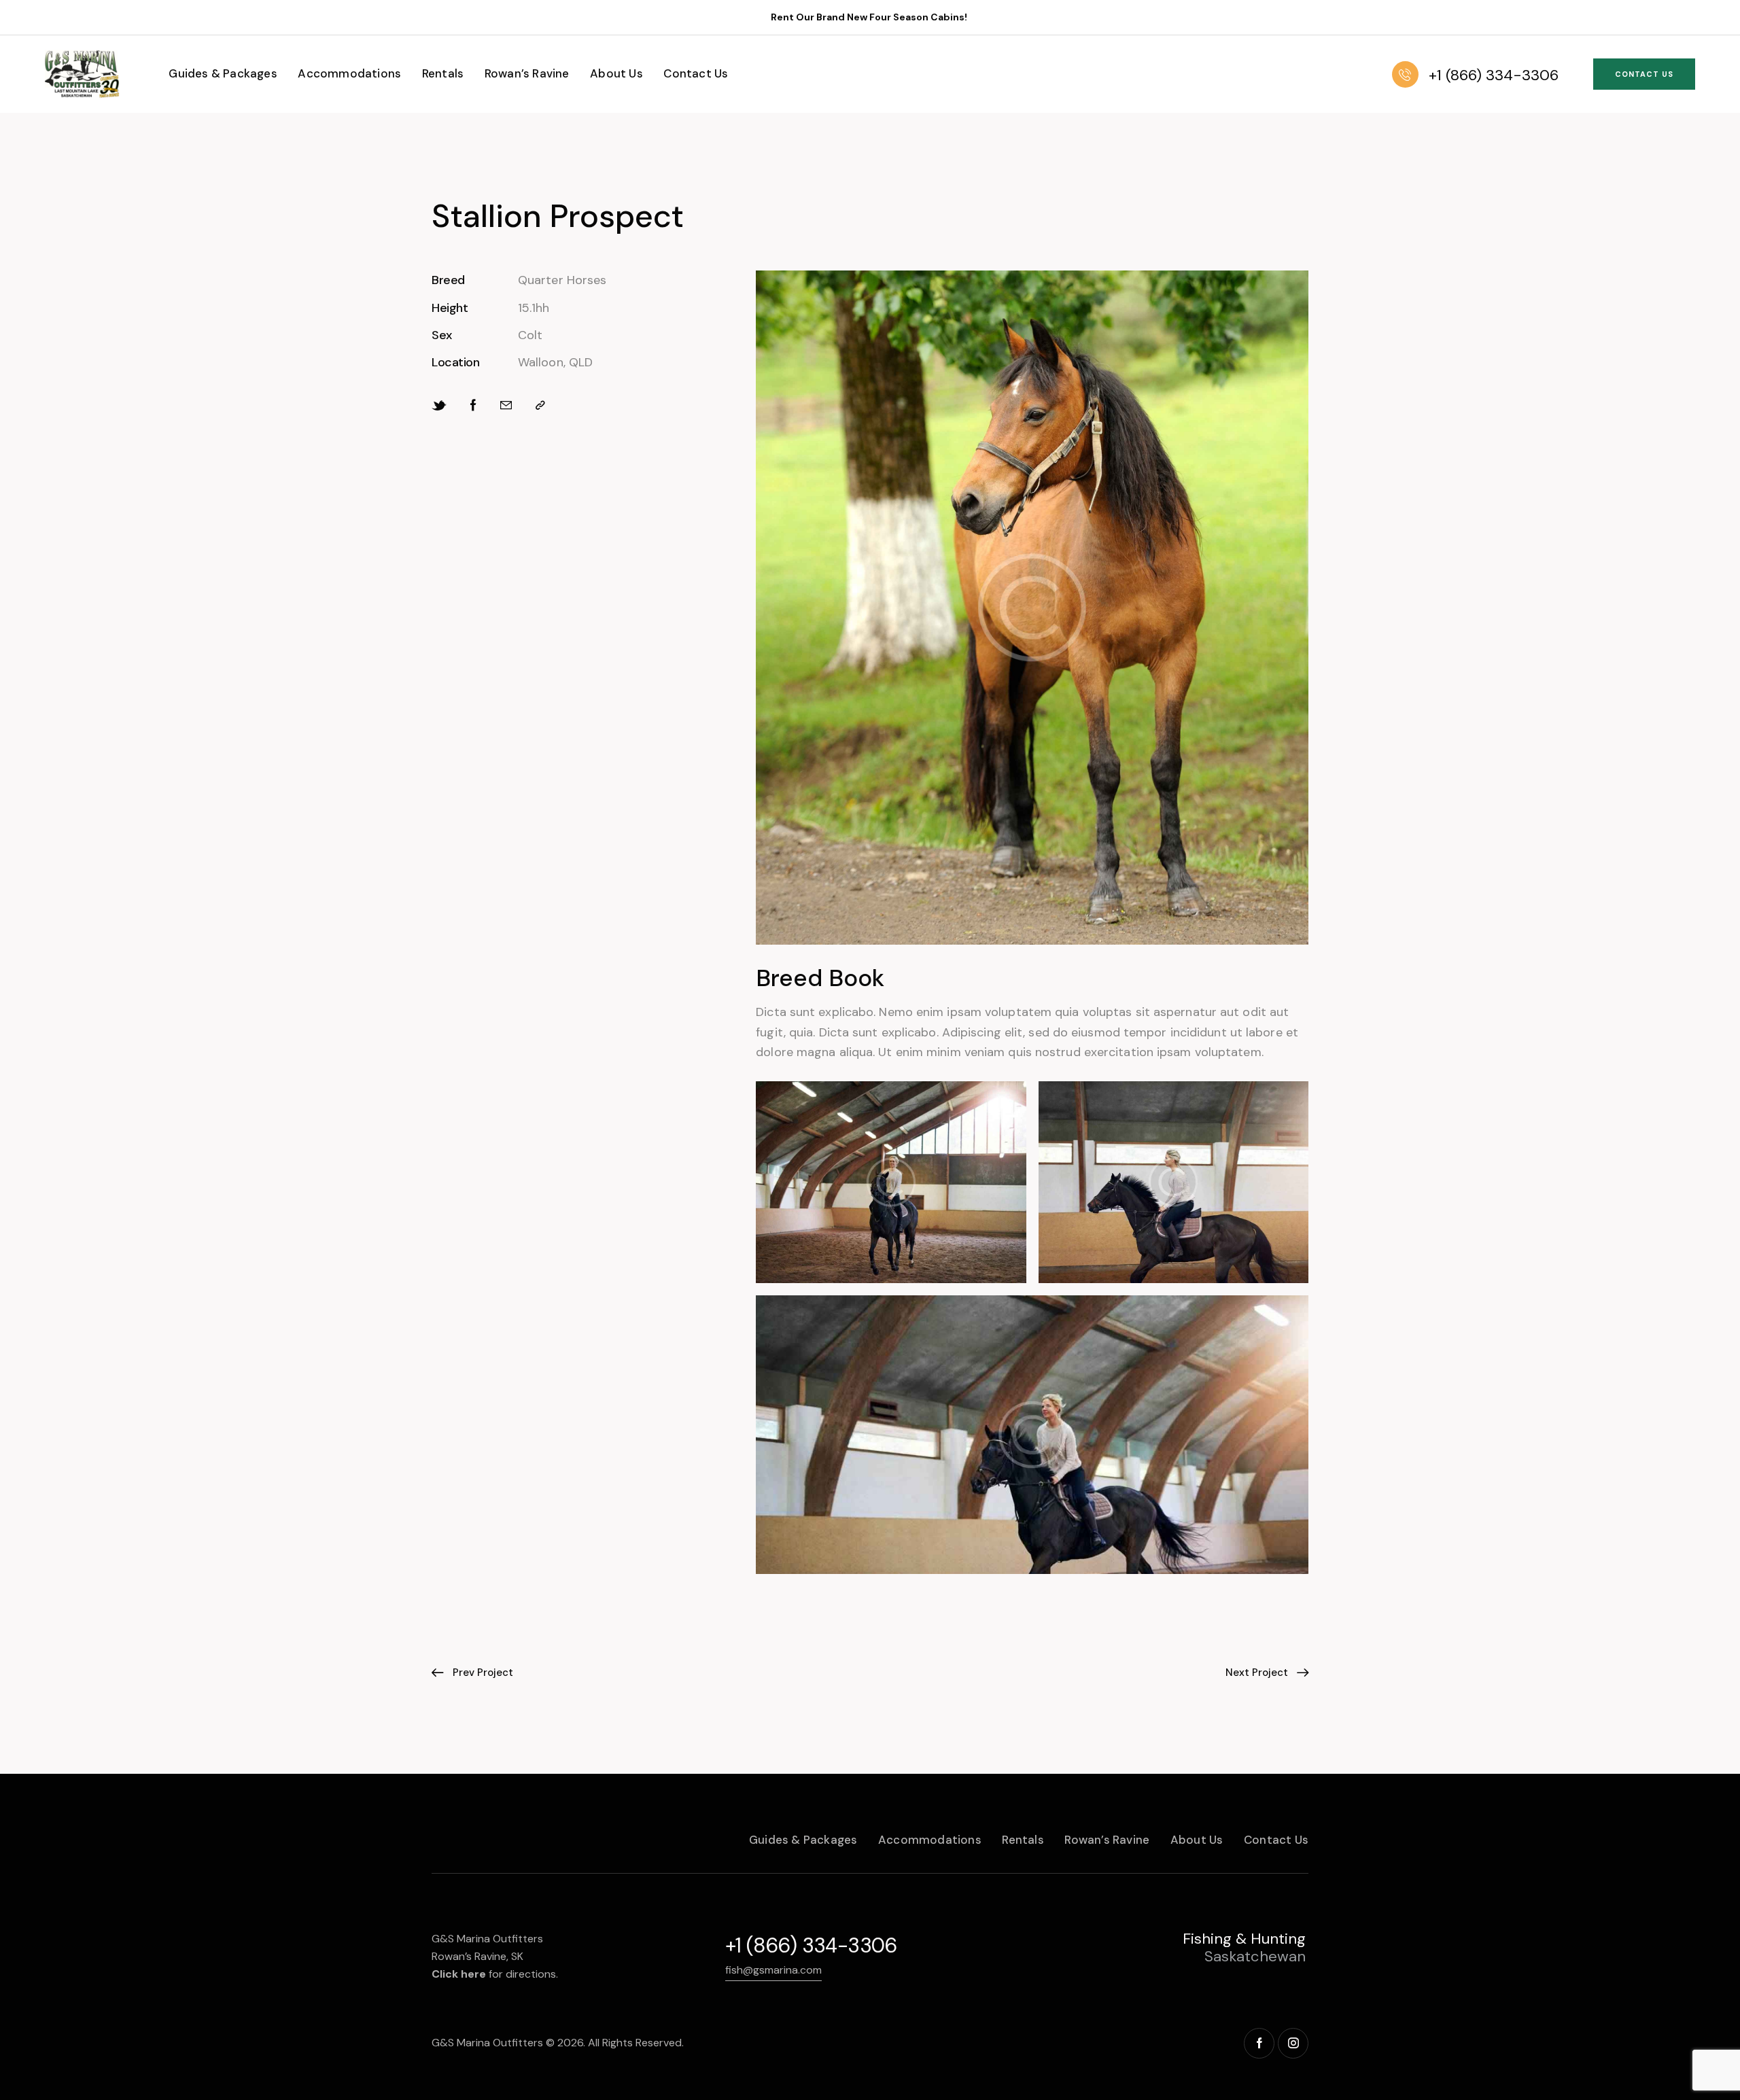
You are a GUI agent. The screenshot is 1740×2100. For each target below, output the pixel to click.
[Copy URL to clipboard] (540, 405)
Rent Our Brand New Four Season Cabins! (870, 17)
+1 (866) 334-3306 (811, 1945)
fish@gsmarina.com (773, 1970)
